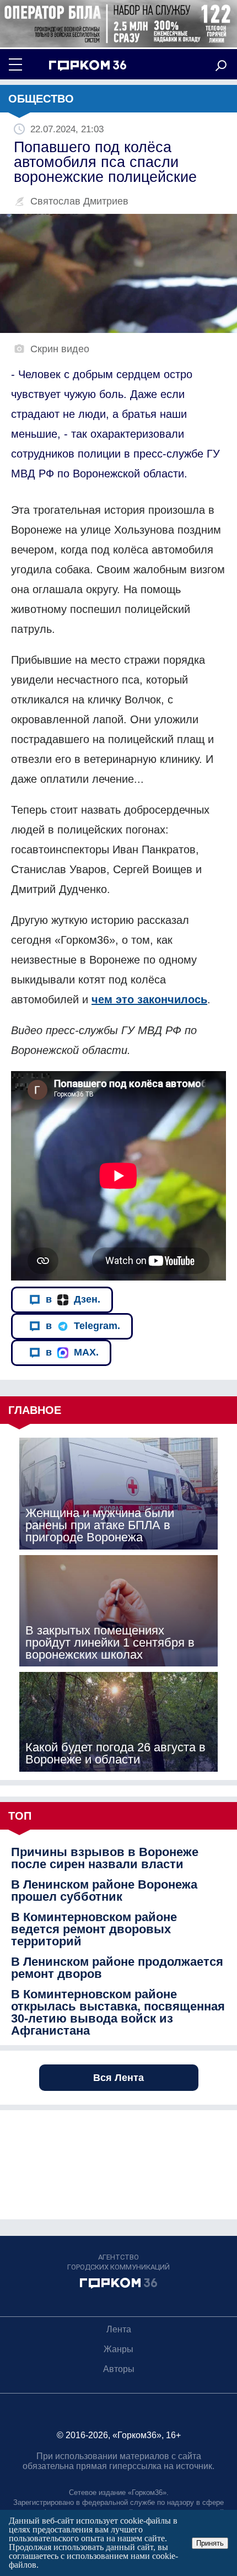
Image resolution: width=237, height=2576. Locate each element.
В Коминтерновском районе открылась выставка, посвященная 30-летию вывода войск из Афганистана (118, 2013)
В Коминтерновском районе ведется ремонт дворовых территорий (94, 1929)
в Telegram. (83, 1326)
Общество (41, 99)
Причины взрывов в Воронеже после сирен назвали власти (105, 1858)
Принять (210, 2543)
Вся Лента (118, 2078)
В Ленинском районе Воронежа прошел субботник (104, 1891)
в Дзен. (73, 1299)
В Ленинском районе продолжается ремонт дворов (117, 1968)
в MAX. (72, 1352)
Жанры (118, 2349)
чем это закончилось (149, 999)
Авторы (119, 2369)
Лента (119, 2329)
